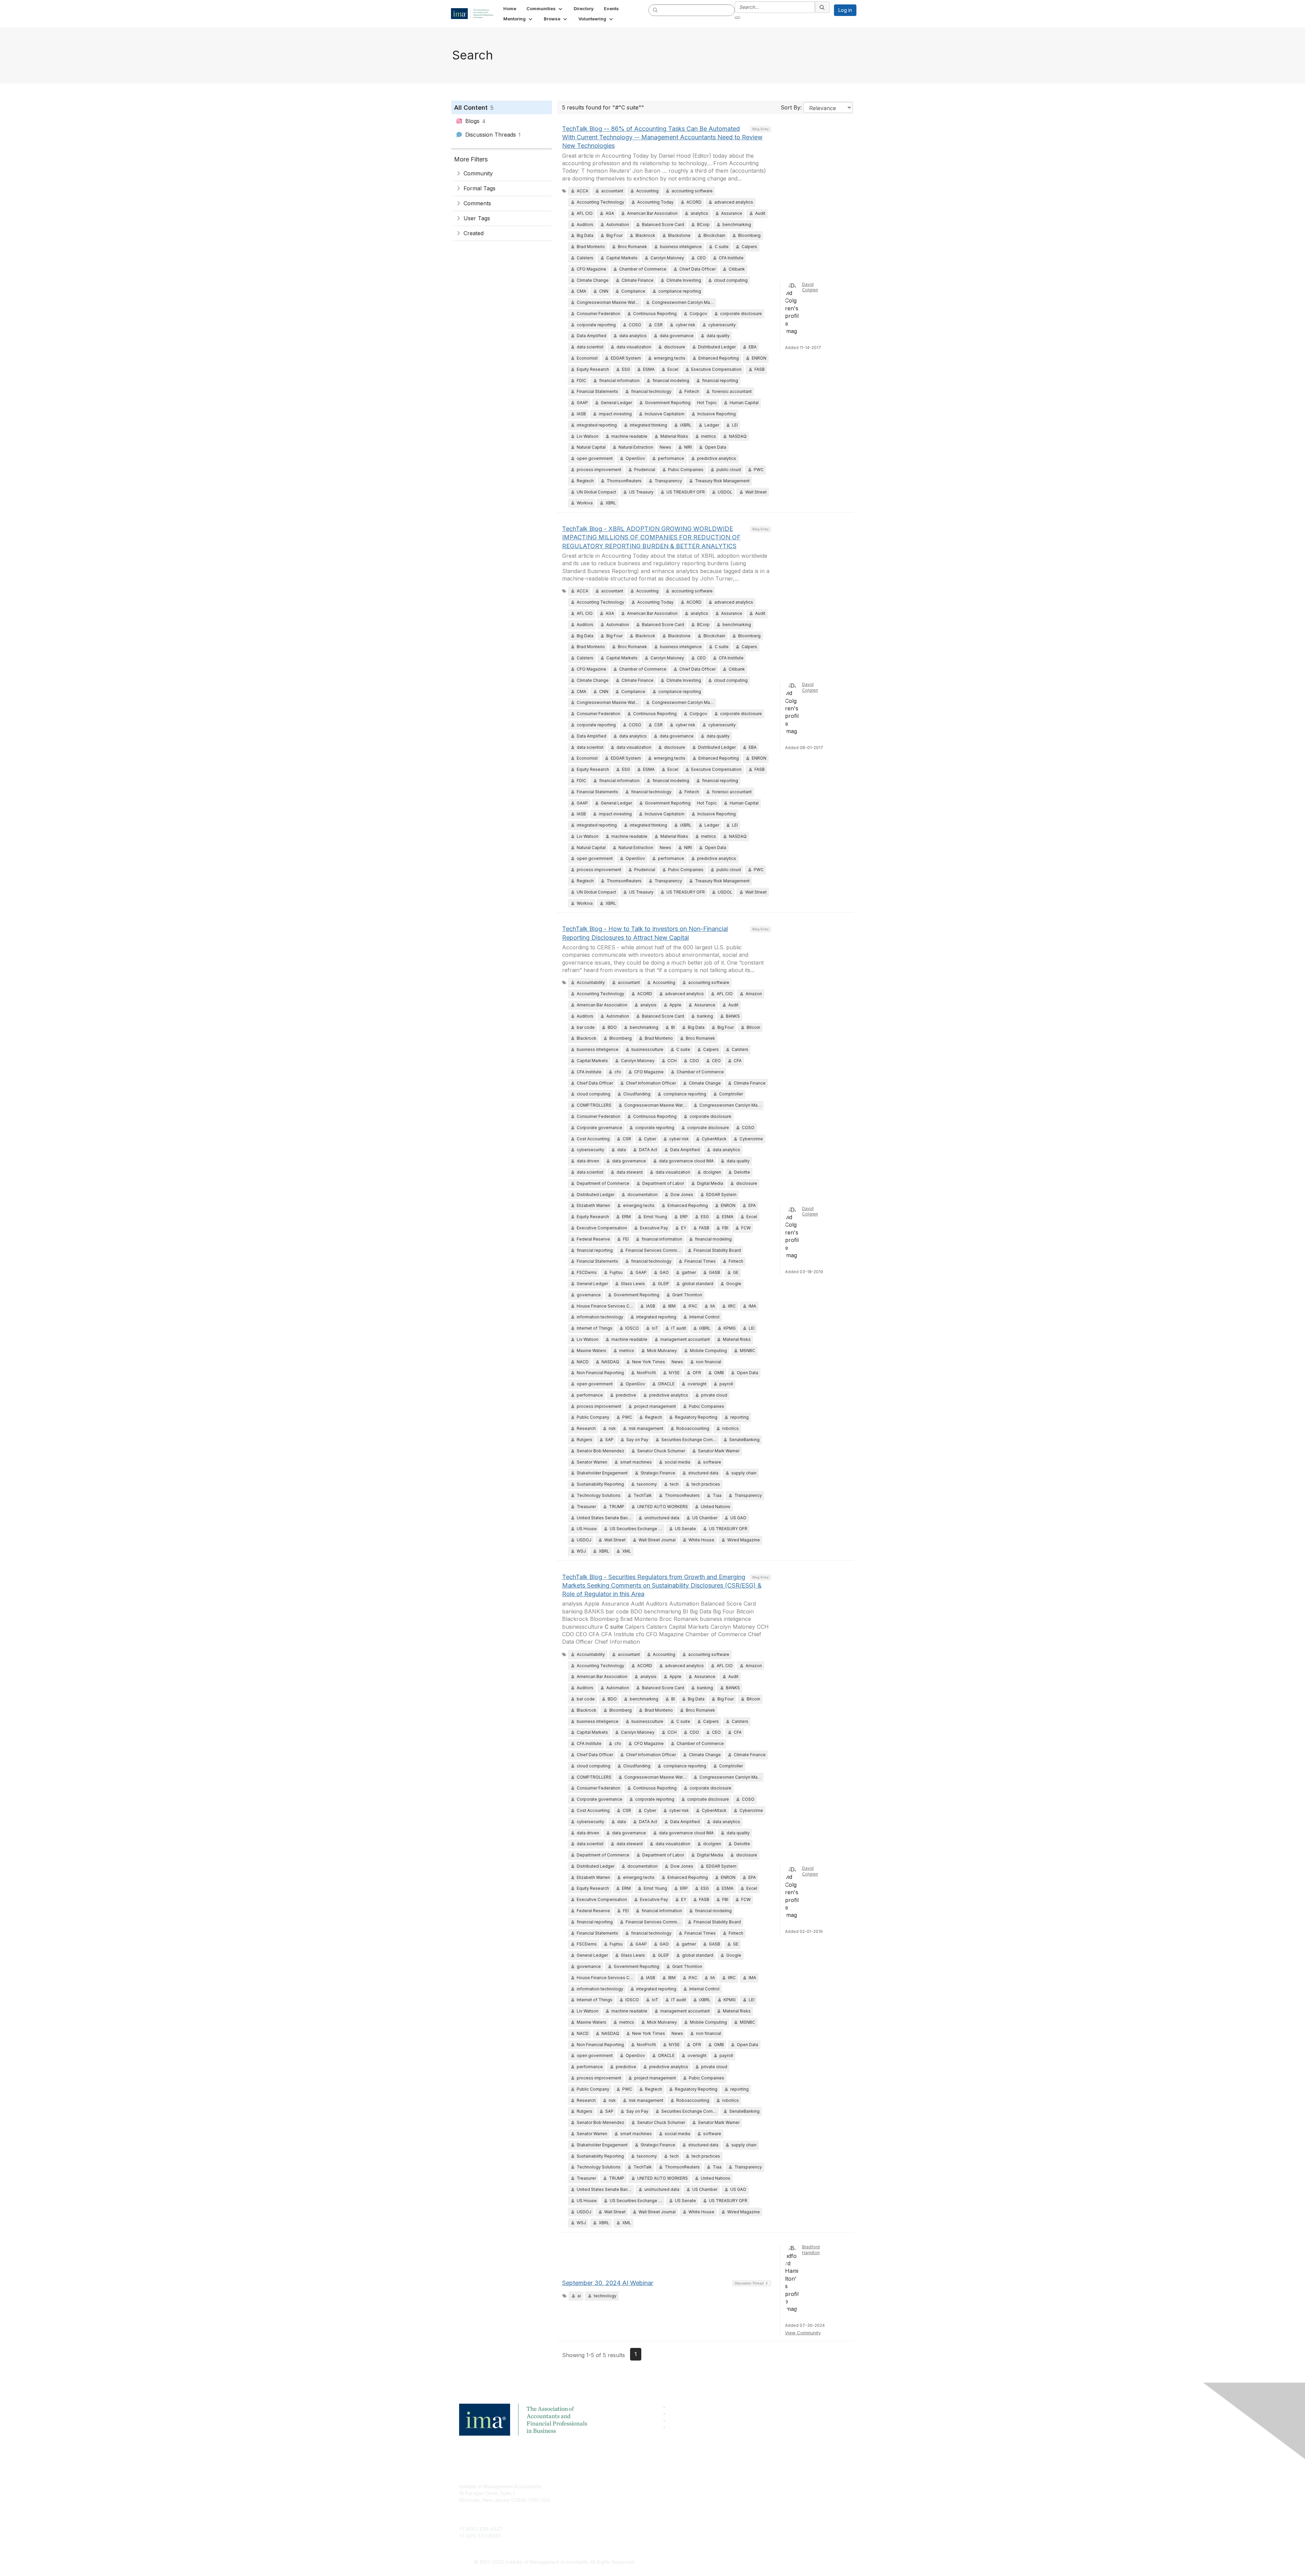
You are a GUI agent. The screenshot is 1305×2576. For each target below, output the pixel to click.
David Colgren (810, 287)
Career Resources (611, 2517)
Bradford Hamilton (811, 2250)
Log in (845, 10)
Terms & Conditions (742, 2497)
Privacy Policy (736, 2507)
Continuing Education (614, 2507)
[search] (656, 10)
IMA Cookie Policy (741, 2486)
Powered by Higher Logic (751, 2562)
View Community (803, 2333)
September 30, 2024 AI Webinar (608, 2283)
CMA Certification (609, 2497)
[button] (545, 8)
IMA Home (601, 2486)
